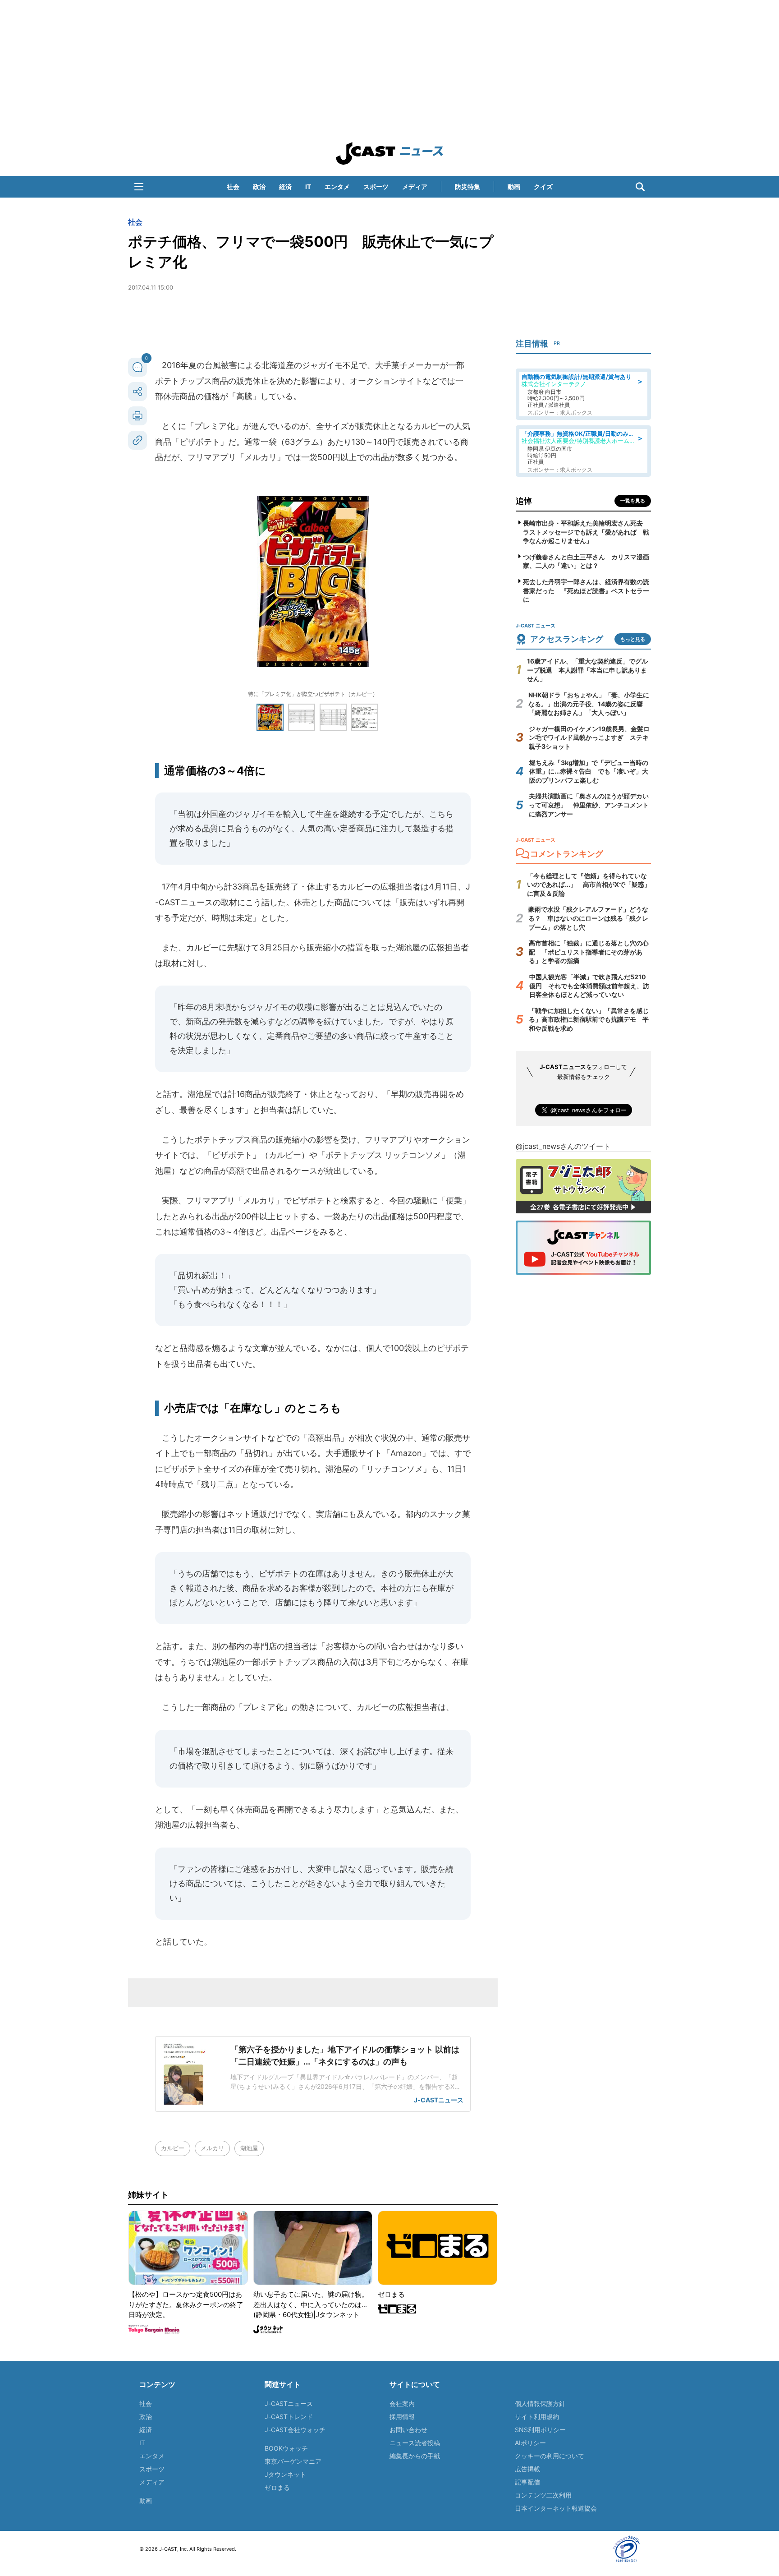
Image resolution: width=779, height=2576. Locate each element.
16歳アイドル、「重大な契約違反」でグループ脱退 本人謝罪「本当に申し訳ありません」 (587, 670)
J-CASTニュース (289, 2403)
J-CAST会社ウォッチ (295, 2430)
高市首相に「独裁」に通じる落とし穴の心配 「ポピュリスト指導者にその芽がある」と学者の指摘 (589, 952)
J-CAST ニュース (389, 153)
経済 (285, 187)
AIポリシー (530, 2443)
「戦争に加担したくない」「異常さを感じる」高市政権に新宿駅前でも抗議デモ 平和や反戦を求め (589, 1019)
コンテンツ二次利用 (543, 2495)
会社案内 (402, 2403)
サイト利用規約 (537, 2417)
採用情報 (402, 2417)
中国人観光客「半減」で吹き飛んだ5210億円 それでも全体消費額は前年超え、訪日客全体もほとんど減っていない (589, 986)
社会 (233, 187)
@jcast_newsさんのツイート (563, 1146)
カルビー (173, 2148)
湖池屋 (249, 2148)
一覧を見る (633, 501)
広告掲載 (527, 2469)
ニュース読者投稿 (415, 2443)
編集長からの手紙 (415, 2456)
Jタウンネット (285, 2474)
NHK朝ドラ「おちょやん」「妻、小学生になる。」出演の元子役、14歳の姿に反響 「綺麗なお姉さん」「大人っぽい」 (589, 704)
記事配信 (527, 2482)
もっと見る (633, 639)
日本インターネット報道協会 (556, 2508)
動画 (514, 187)
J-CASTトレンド (289, 2417)
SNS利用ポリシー (540, 2430)
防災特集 (467, 187)
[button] (139, 187)
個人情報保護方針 (540, 2403)
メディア (415, 187)
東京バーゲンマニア (293, 2461)
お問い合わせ (408, 2430)
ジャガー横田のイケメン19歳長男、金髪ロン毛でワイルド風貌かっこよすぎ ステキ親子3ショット (589, 737)
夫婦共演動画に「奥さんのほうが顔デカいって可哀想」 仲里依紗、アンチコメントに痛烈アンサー (589, 805)
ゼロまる (277, 2487)
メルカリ (212, 2148)
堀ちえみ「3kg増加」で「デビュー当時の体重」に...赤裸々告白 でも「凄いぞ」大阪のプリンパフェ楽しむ (589, 771)
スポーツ (376, 187)
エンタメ (337, 187)
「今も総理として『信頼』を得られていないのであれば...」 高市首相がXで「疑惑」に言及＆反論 (589, 885)
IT (308, 187)
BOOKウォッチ (286, 2448)
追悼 (524, 501)
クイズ (543, 187)
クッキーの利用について (550, 2456)
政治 (259, 187)
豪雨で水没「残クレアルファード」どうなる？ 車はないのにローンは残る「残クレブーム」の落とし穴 (588, 918)
